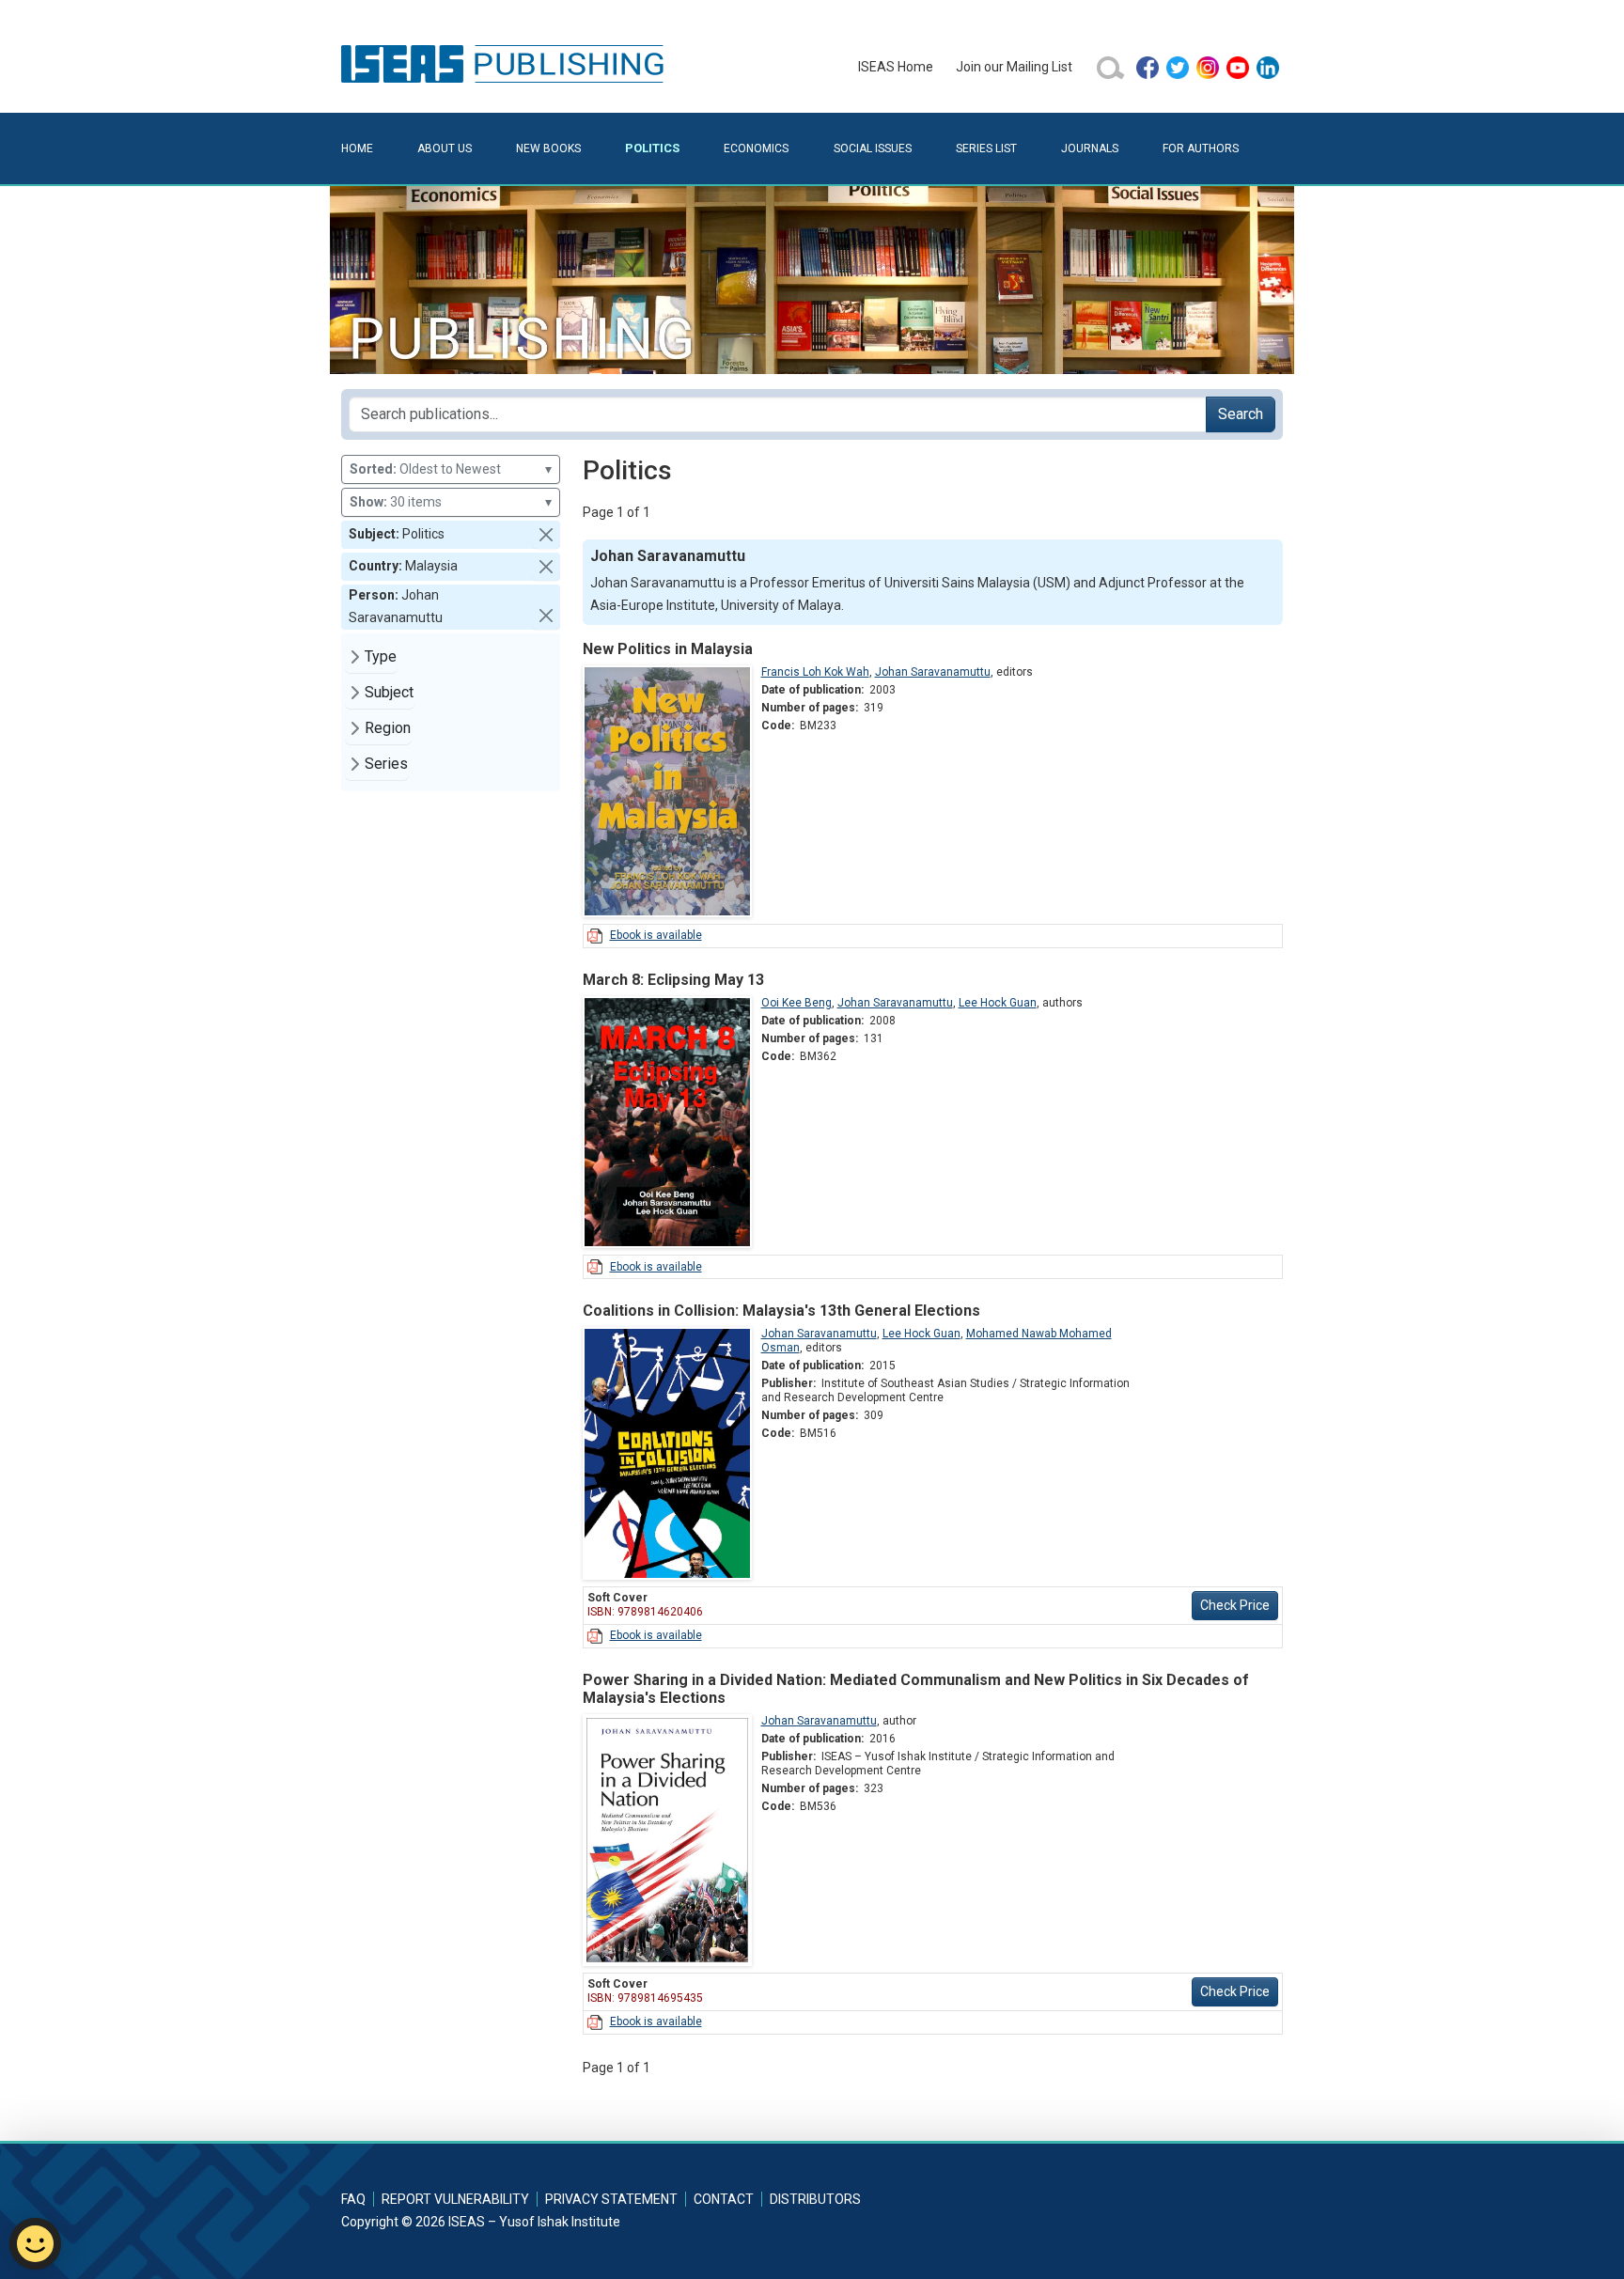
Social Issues (873, 148)
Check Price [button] (1235, 1605)
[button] (546, 535)
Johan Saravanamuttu (933, 672)
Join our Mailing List (1014, 67)
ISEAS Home (896, 67)
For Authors (1201, 148)
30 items (451, 502)
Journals (1090, 148)
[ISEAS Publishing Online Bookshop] (506, 63)
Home (357, 148)
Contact (724, 2199)
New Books (548, 148)
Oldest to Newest (451, 469)
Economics (756, 148)
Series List (986, 148)
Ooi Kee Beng (796, 1003)
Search (1241, 414)
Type (381, 656)
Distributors (815, 2199)
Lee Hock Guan (998, 1003)
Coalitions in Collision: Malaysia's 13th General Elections (781, 1311)
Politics (652, 148)
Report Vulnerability (455, 2199)
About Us (445, 148)
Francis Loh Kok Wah (815, 672)
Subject (389, 692)
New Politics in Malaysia (668, 649)
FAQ (353, 2199)
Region (388, 728)
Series (386, 764)
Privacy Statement (611, 2199)
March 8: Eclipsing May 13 (673, 980)
